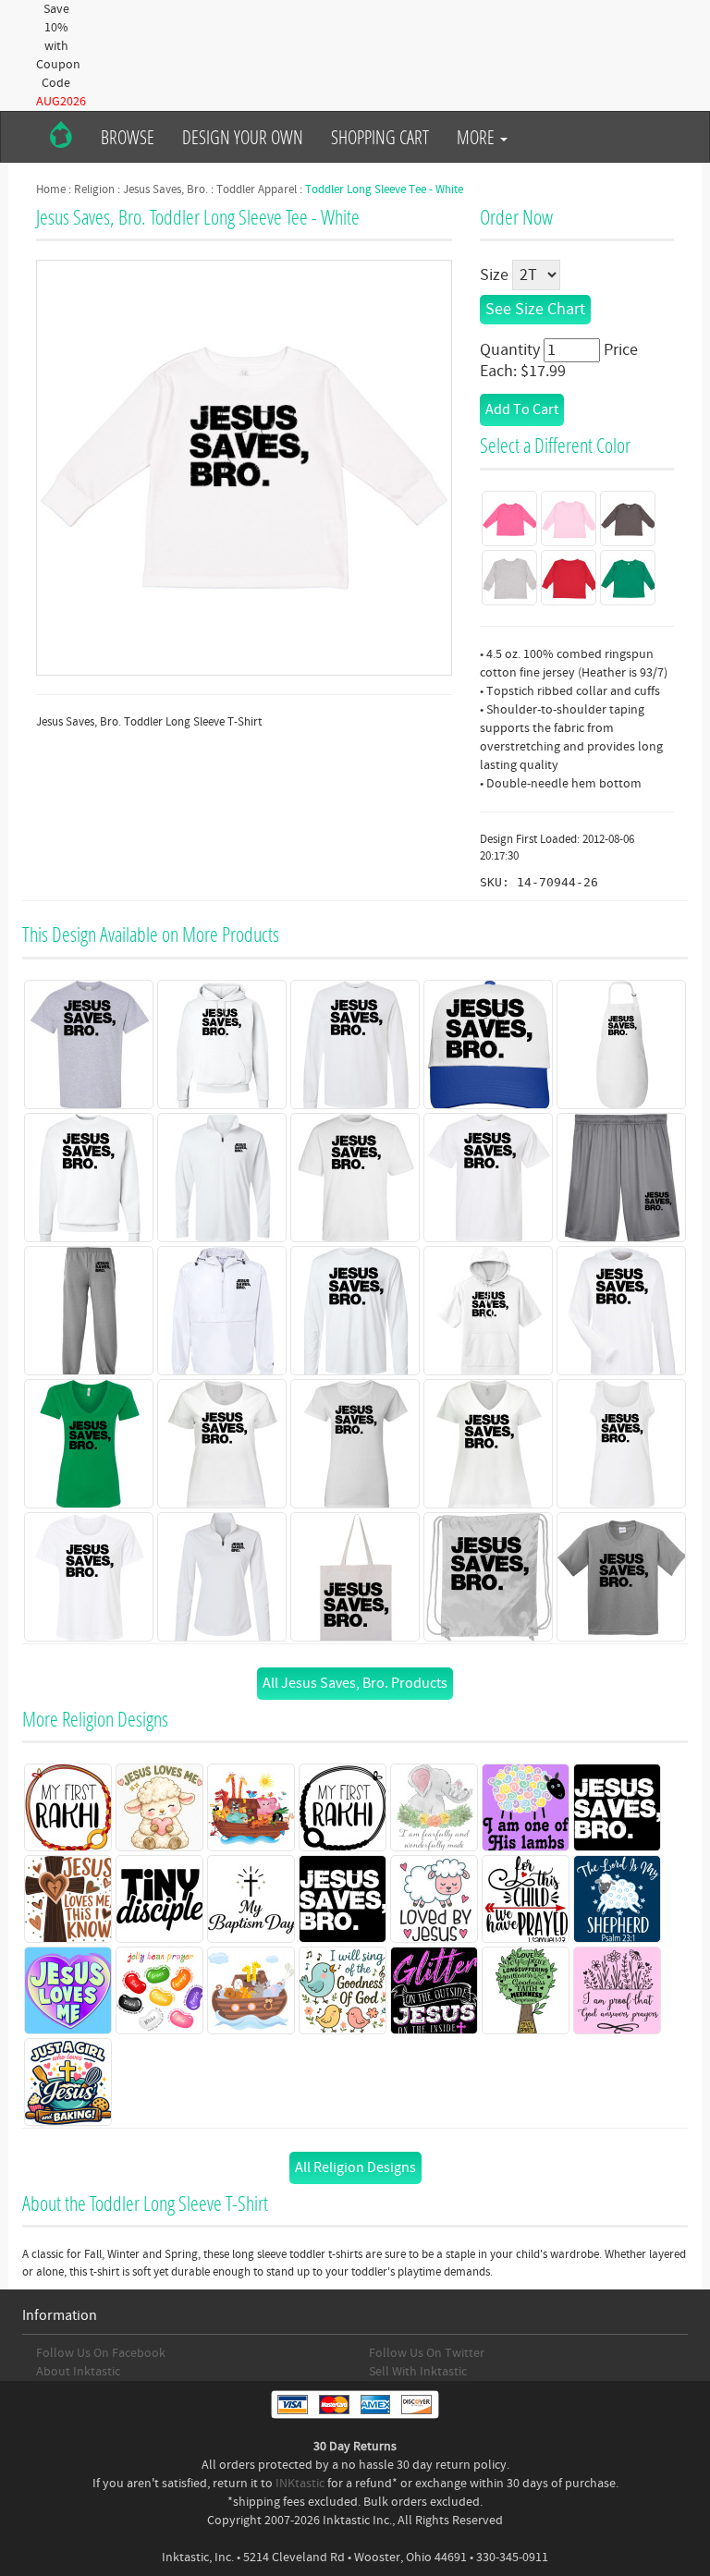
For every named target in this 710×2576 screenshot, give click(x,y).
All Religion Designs (355, 2167)
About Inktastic (78, 2372)
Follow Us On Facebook (101, 2353)
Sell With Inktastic (418, 2372)
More (477, 137)
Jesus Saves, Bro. (165, 189)
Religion (94, 189)
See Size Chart (535, 309)
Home (51, 189)
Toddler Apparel (257, 189)
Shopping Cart (380, 137)
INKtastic (300, 2484)
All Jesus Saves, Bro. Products (355, 1683)
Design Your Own (243, 137)
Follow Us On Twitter (427, 2353)
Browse (128, 137)
